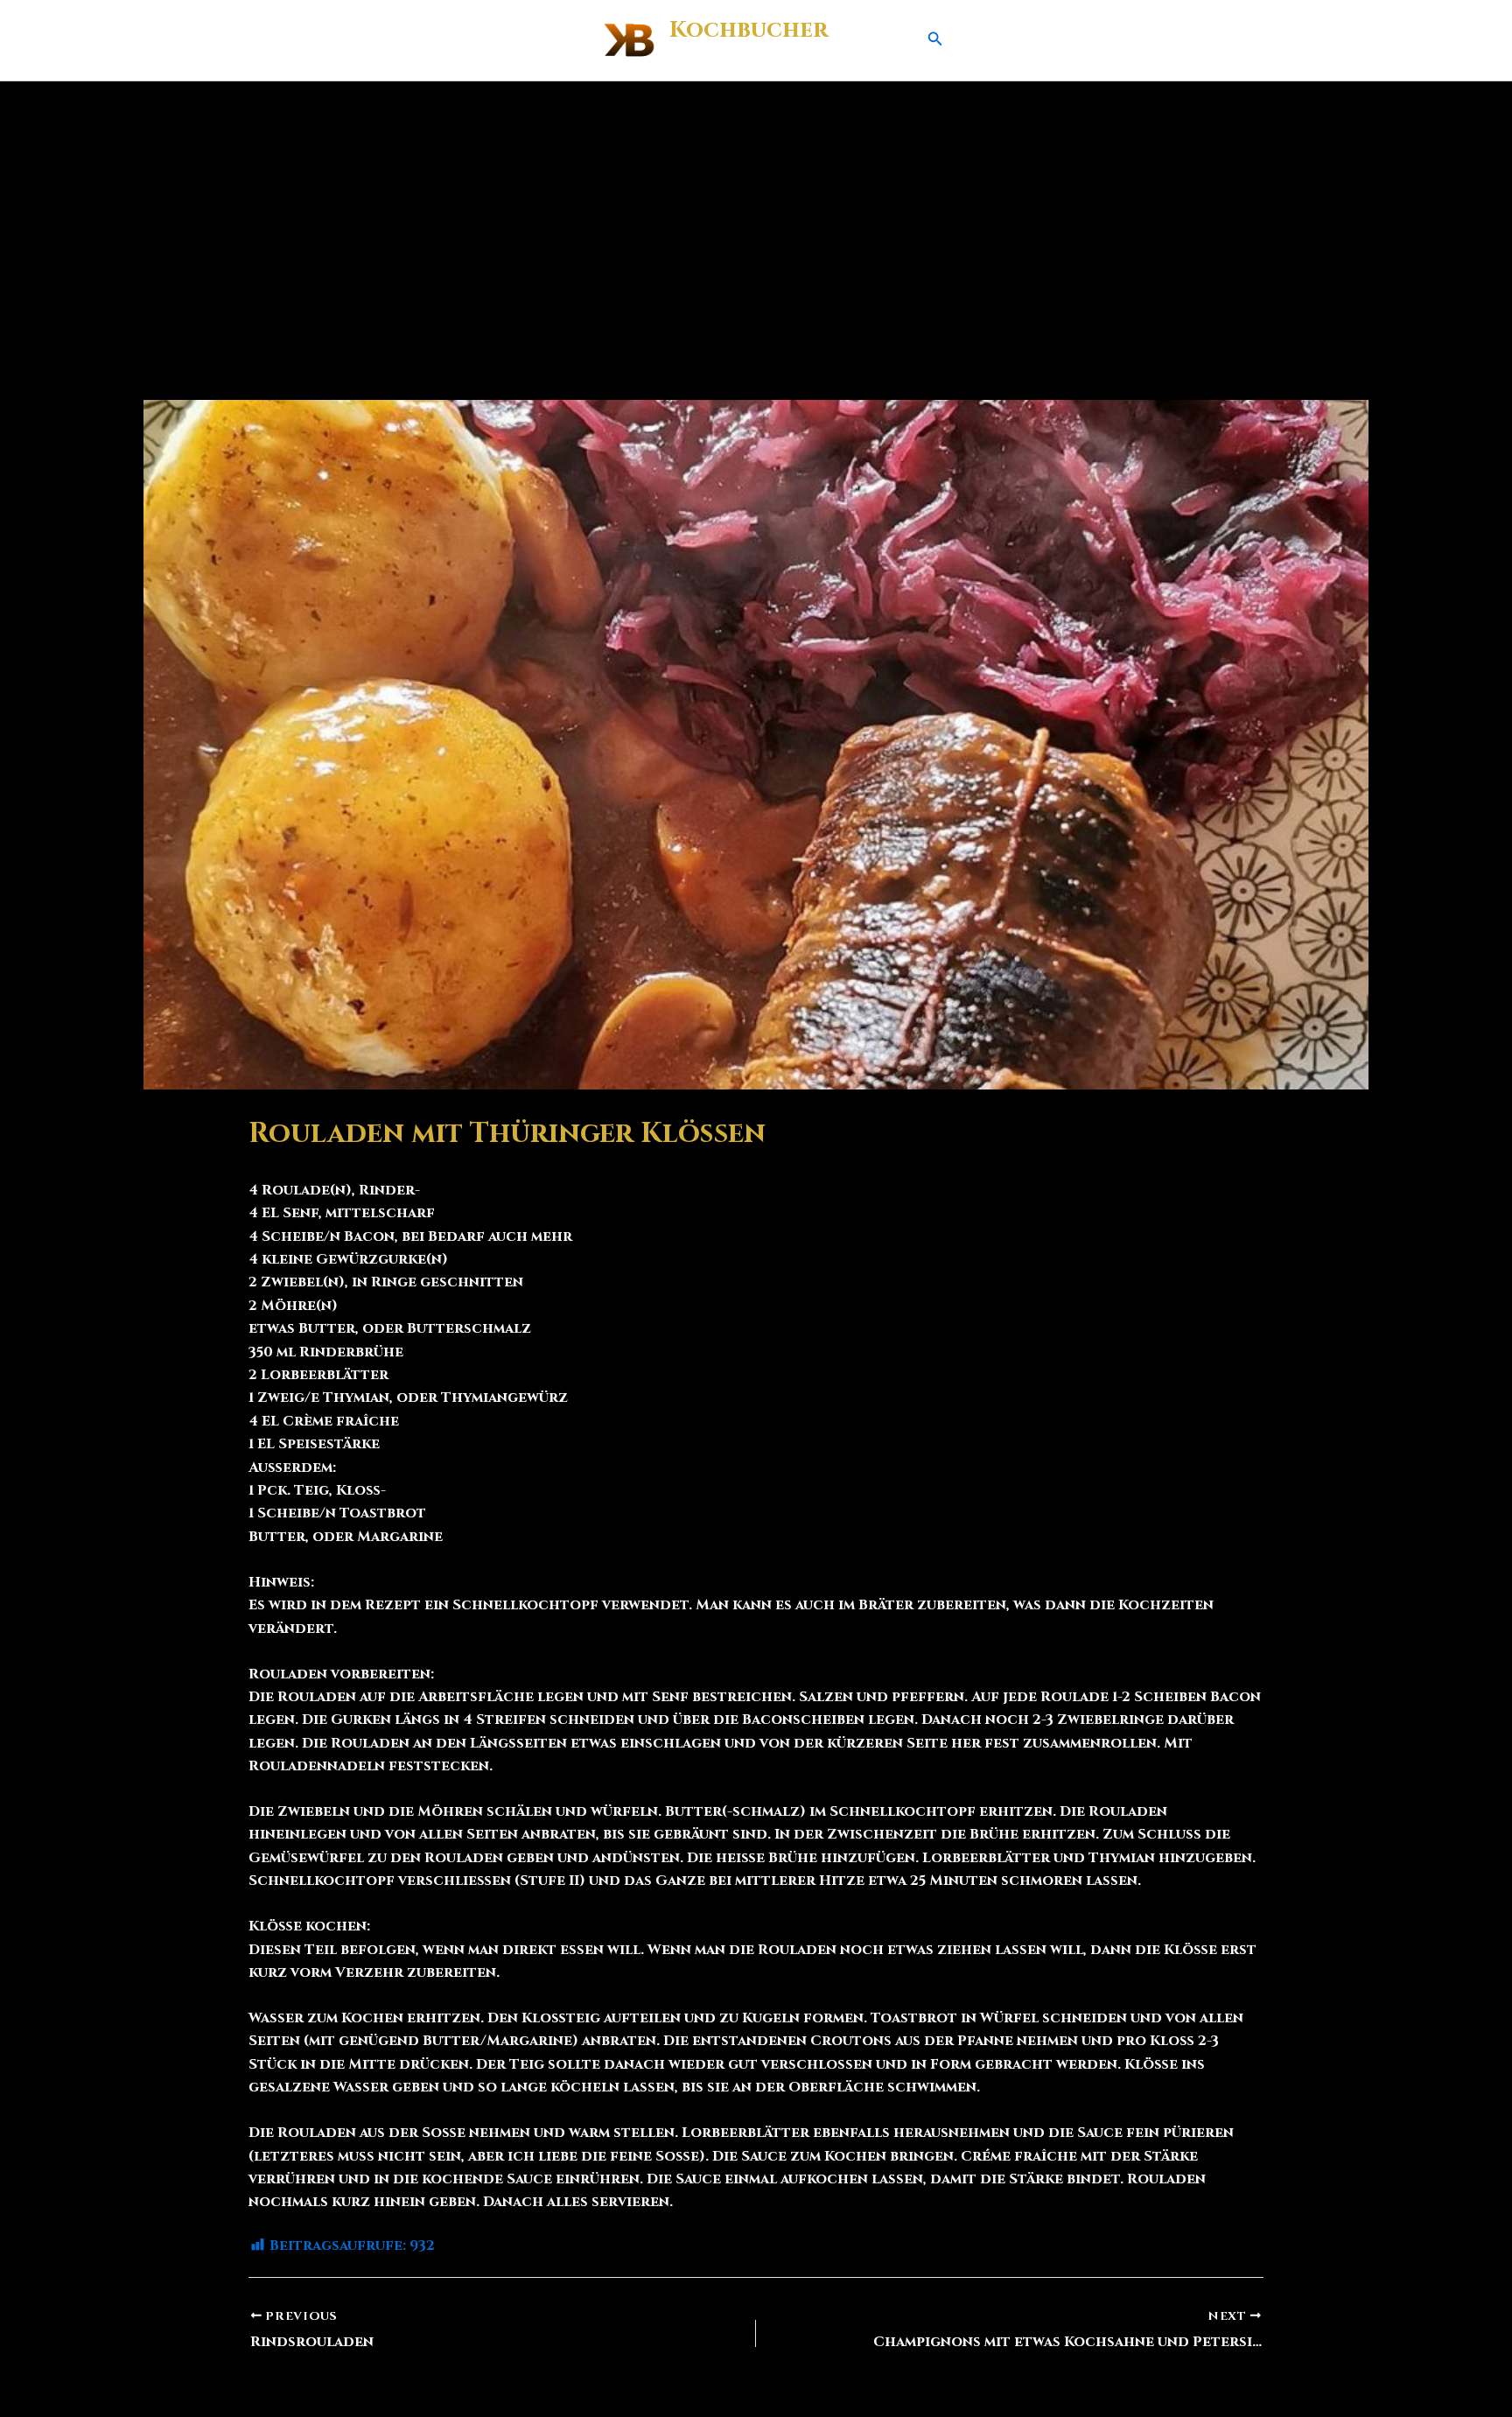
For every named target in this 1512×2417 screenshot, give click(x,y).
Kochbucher (749, 30)
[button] (935, 40)
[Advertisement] (756, 213)
